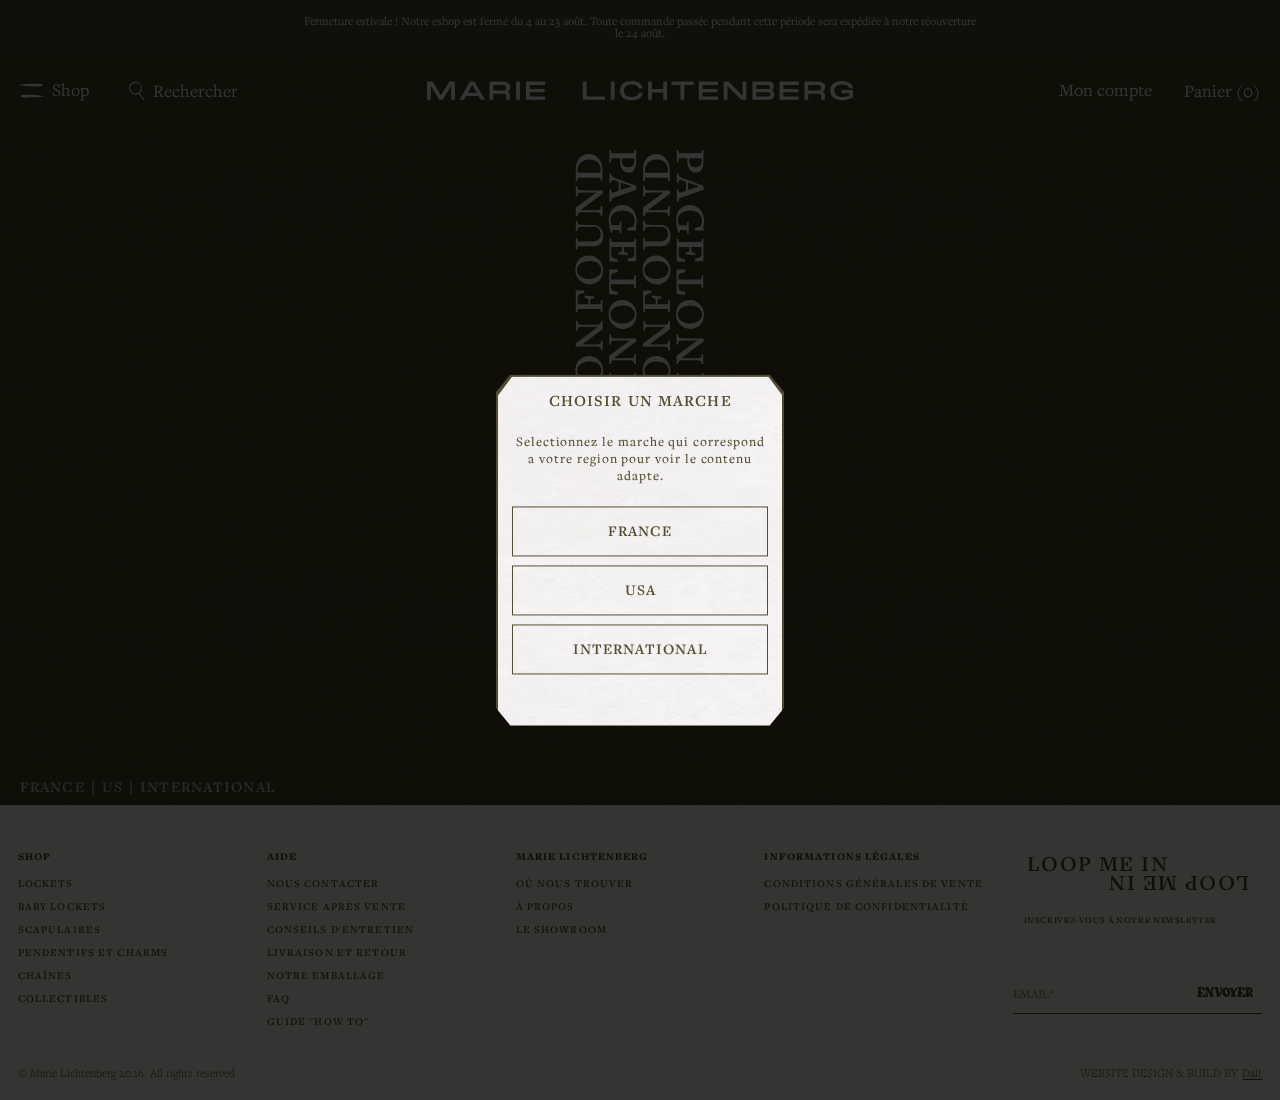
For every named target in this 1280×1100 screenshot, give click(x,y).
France (640, 530)
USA (640, 589)
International (640, 648)
